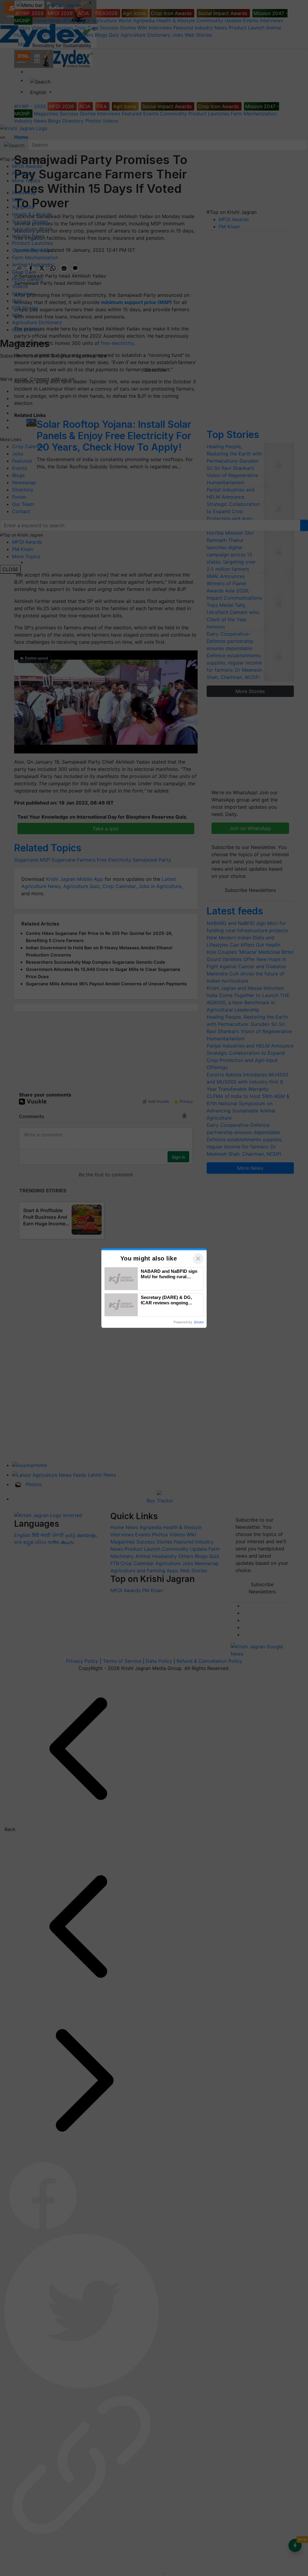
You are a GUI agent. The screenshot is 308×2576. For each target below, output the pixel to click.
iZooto (199, 1322)
